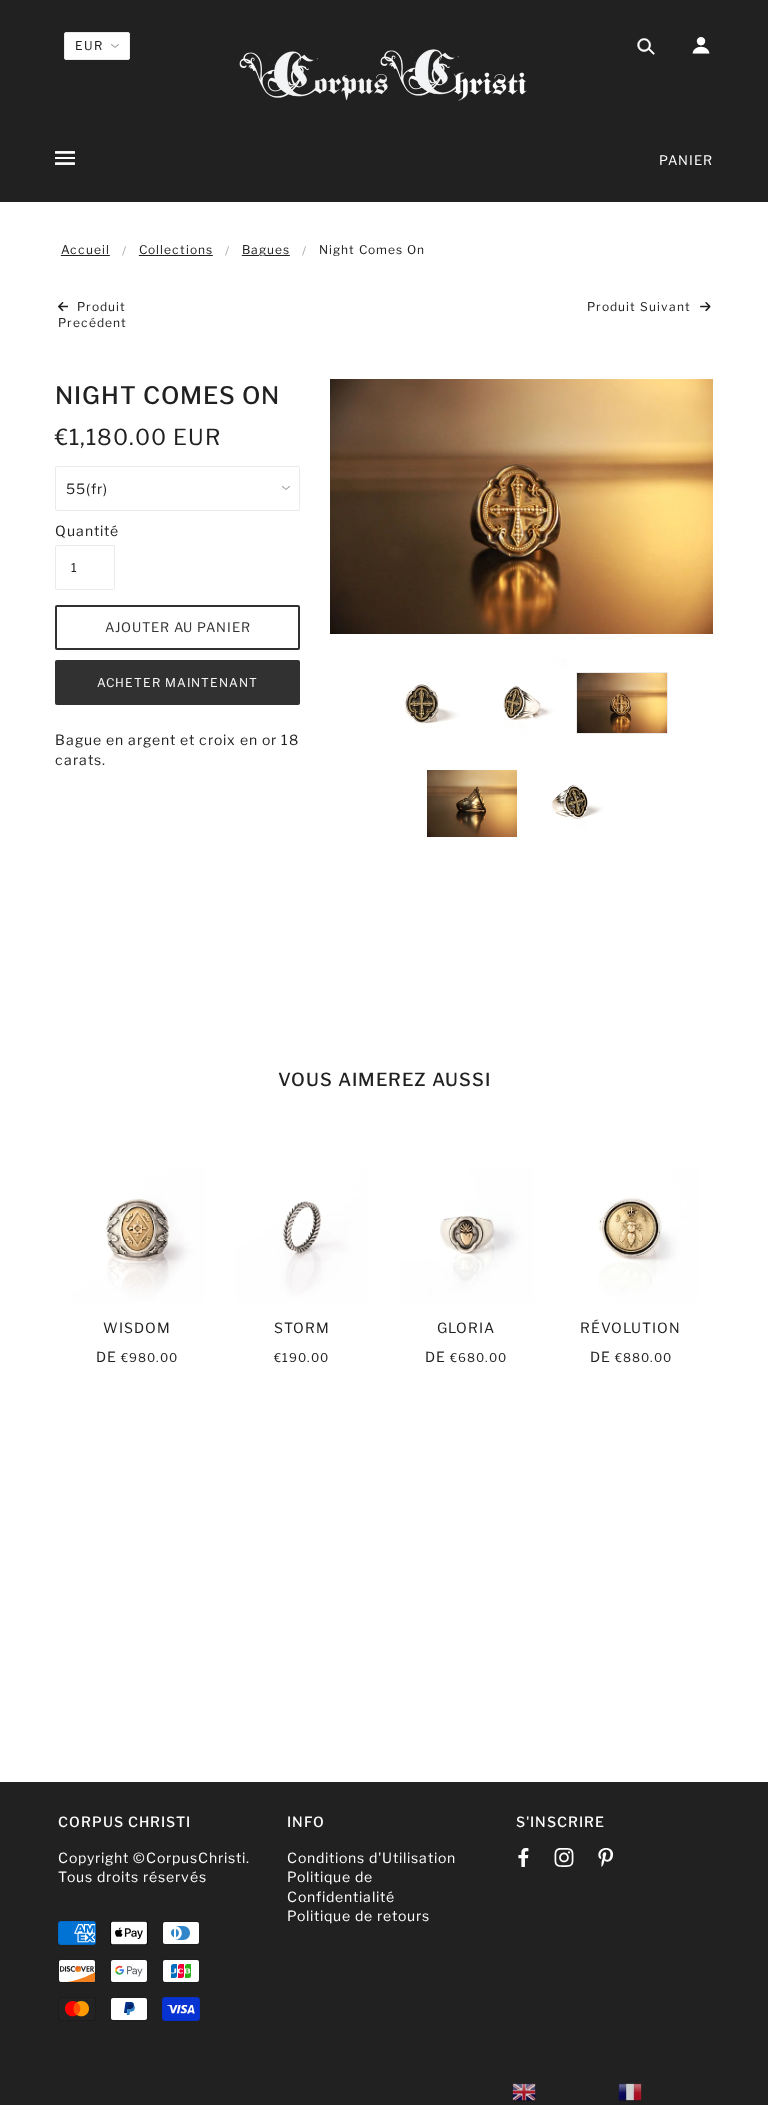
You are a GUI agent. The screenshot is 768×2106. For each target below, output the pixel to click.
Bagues (266, 249)
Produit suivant (641, 306)
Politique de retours (358, 1915)
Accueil (85, 249)
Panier (686, 160)
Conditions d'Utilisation (371, 1857)
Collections (176, 249)
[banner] (384, 72)
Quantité (85, 530)
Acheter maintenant (177, 682)
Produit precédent (92, 315)
